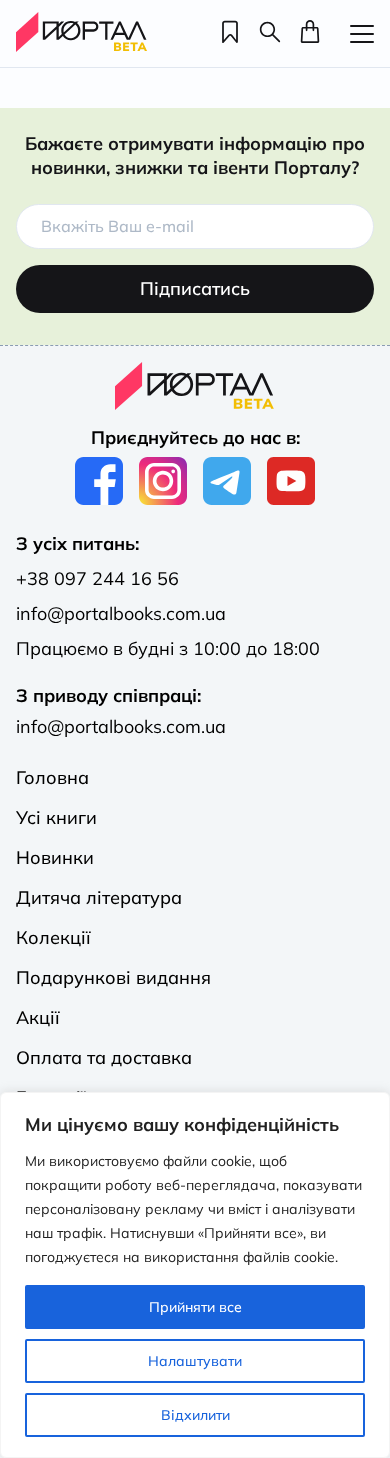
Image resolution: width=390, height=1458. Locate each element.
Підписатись (195, 288)
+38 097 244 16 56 (97, 578)
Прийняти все (195, 1307)
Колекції (53, 937)
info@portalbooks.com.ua (121, 613)
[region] (195, 1275)
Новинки (55, 857)
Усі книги (56, 817)
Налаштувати (195, 1361)
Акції (38, 1017)
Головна (52, 777)
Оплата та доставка (104, 1057)
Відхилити (195, 1415)
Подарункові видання (113, 977)
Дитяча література (99, 897)
